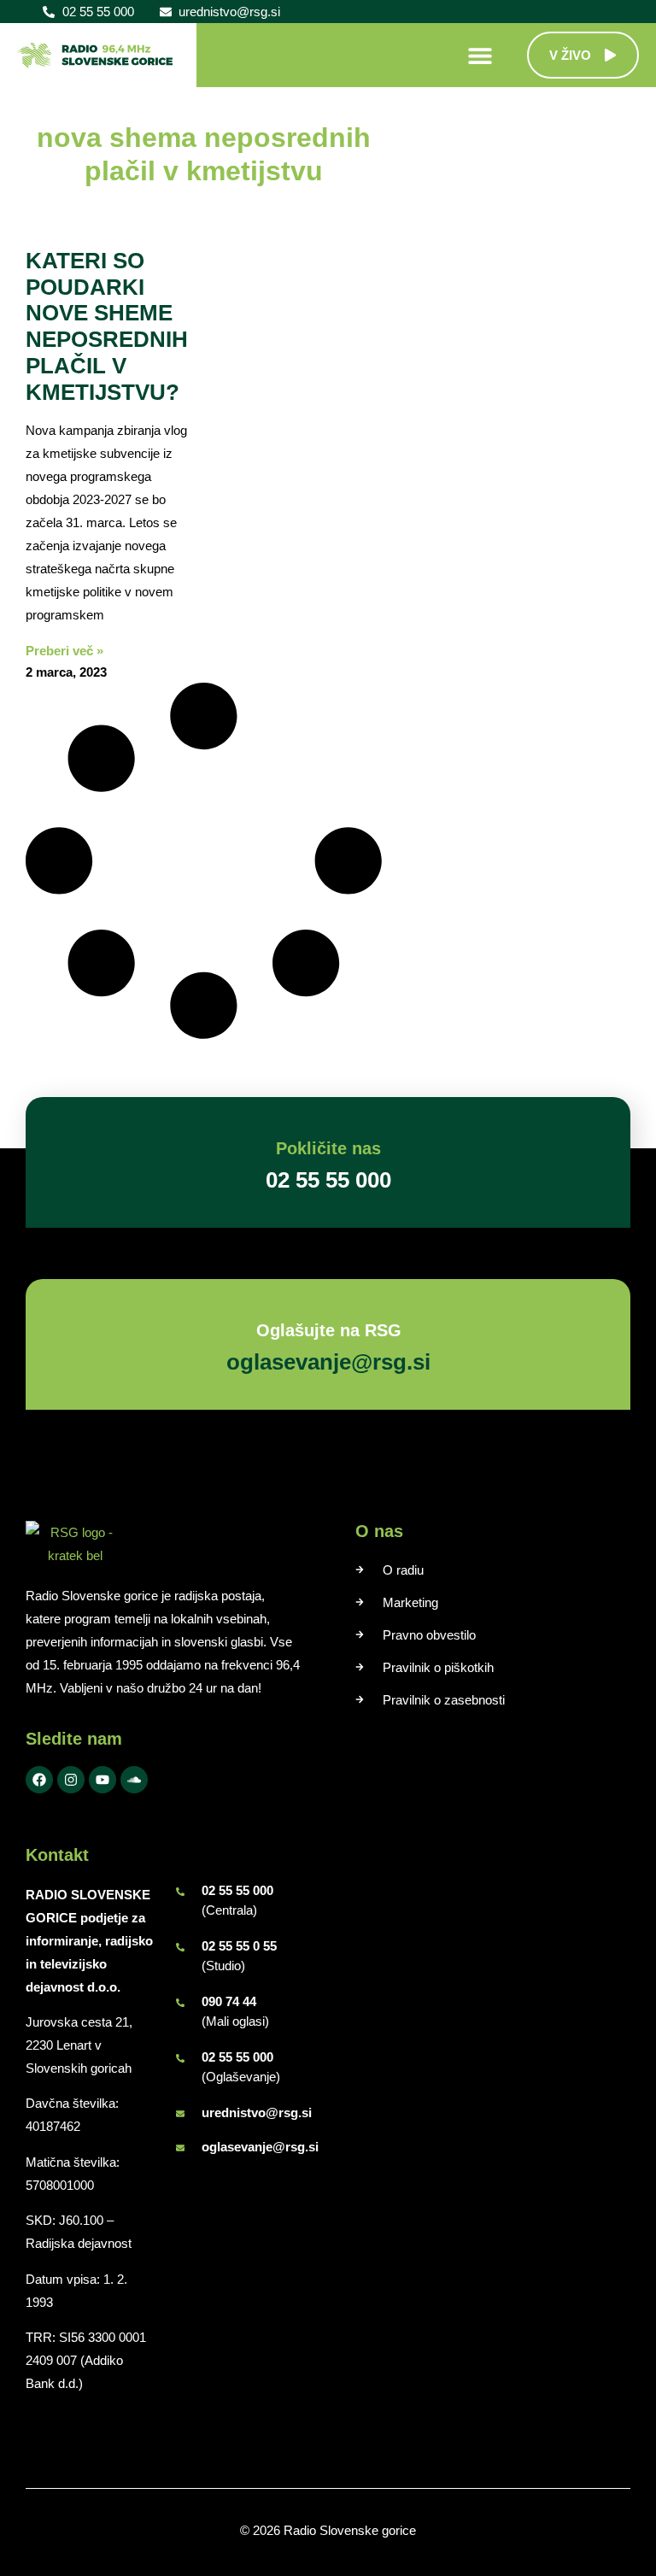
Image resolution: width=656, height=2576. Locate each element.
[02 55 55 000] (180, 1892)
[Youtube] (102, 1780)
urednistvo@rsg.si (257, 2112)
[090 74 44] (180, 2003)
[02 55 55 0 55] (180, 1947)
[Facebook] (39, 1780)
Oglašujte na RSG (328, 1330)
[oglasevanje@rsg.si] (180, 2148)
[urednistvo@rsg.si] (180, 2114)
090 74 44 (229, 2001)
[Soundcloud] (134, 1780)
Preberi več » (64, 651)
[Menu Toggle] (480, 56)
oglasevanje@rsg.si (260, 2147)
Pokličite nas (328, 1148)
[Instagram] (71, 1780)
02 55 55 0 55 (239, 1946)
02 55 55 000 (237, 1890)
